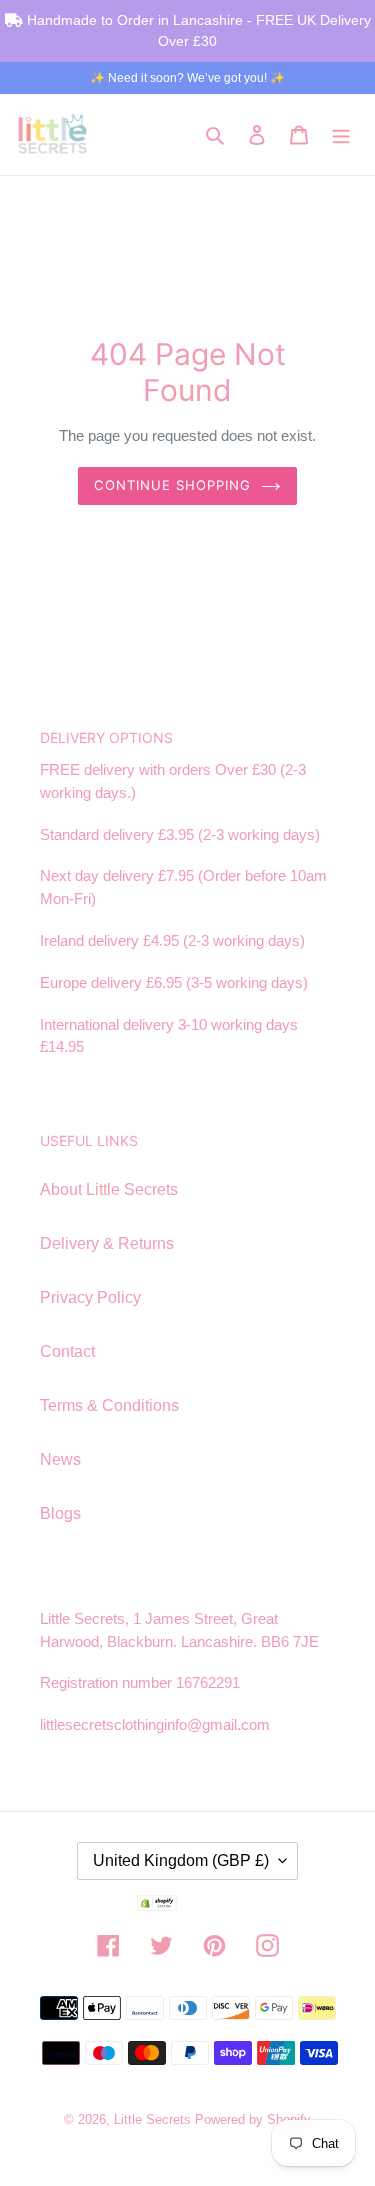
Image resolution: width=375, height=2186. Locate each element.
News (60, 1459)
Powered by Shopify (253, 2119)
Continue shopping (173, 485)
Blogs (60, 1513)
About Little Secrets (109, 1189)
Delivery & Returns (107, 1243)
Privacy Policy (90, 1297)
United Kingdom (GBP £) (181, 1860)
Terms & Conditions (109, 1405)
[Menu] (341, 134)
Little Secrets (154, 2119)
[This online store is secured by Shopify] (188, 1906)
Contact (67, 1351)
